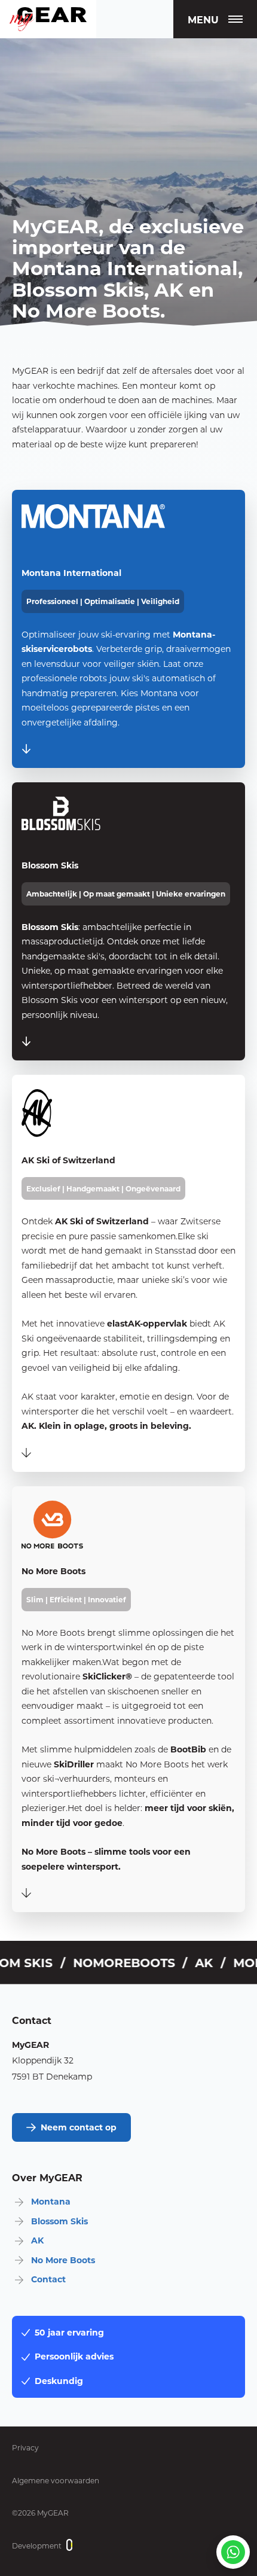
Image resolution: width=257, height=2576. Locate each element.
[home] (48, 19)
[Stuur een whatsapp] (233, 2552)
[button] (215, 19)
